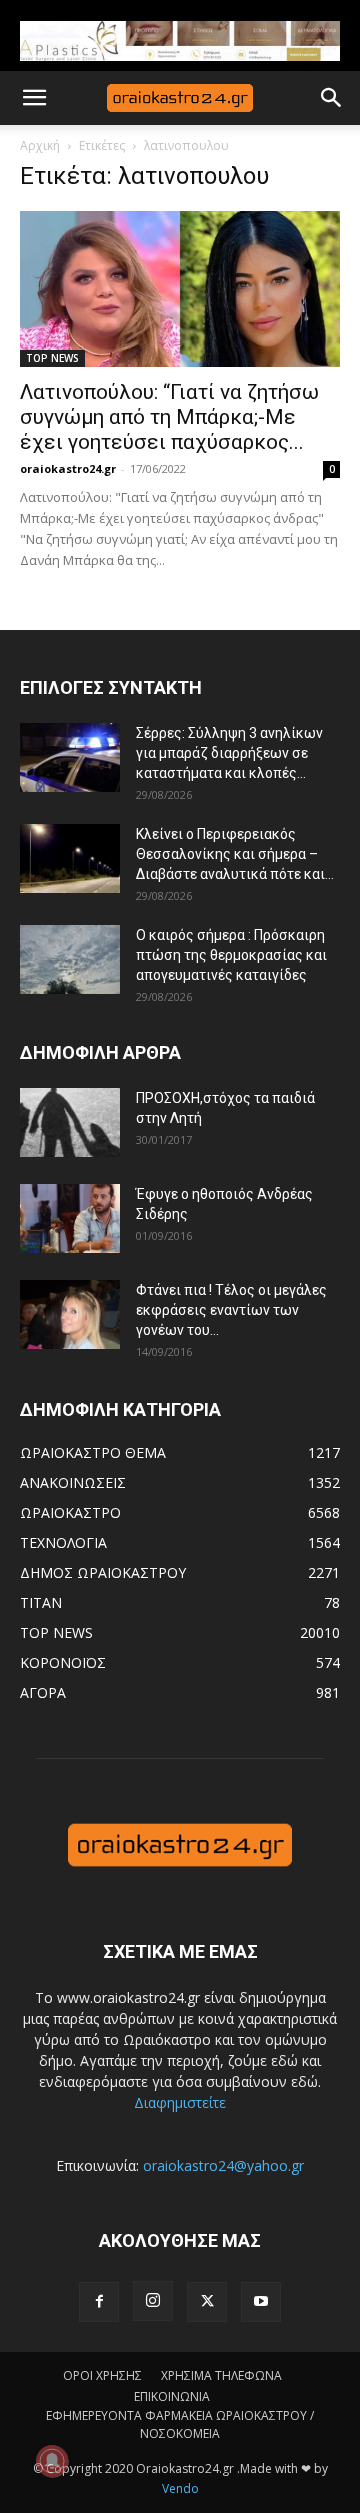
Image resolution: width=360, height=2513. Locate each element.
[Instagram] (153, 2301)
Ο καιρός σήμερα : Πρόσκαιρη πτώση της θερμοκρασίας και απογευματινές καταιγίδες (231, 955)
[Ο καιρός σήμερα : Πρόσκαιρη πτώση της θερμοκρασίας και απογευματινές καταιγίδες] (70, 959)
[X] (207, 2302)
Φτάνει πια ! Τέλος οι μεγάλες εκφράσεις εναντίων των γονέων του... (231, 1310)
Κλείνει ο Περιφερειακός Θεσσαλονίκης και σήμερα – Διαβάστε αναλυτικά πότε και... (235, 854)
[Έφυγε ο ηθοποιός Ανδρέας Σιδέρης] (70, 1218)
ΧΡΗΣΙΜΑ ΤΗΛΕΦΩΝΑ (221, 2375)
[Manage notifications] (52, 2461)
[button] (34, 98)
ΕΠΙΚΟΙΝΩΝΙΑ (172, 2396)
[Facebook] (99, 2302)
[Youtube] (261, 2302)
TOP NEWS (52, 358)
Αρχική (40, 145)
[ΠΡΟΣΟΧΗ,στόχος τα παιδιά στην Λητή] (70, 1122)
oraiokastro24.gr (68, 468)
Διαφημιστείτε (180, 2102)
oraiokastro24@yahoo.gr (223, 2165)
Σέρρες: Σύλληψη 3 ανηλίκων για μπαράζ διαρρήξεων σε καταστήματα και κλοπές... (229, 753)
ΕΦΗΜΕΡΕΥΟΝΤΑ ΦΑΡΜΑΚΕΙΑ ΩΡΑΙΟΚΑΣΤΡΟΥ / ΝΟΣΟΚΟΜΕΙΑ (180, 2424)
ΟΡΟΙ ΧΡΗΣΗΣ (102, 2375)
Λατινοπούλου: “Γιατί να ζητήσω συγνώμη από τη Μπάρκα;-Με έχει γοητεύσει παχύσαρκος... (169, 417)
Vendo (180, 2488)
